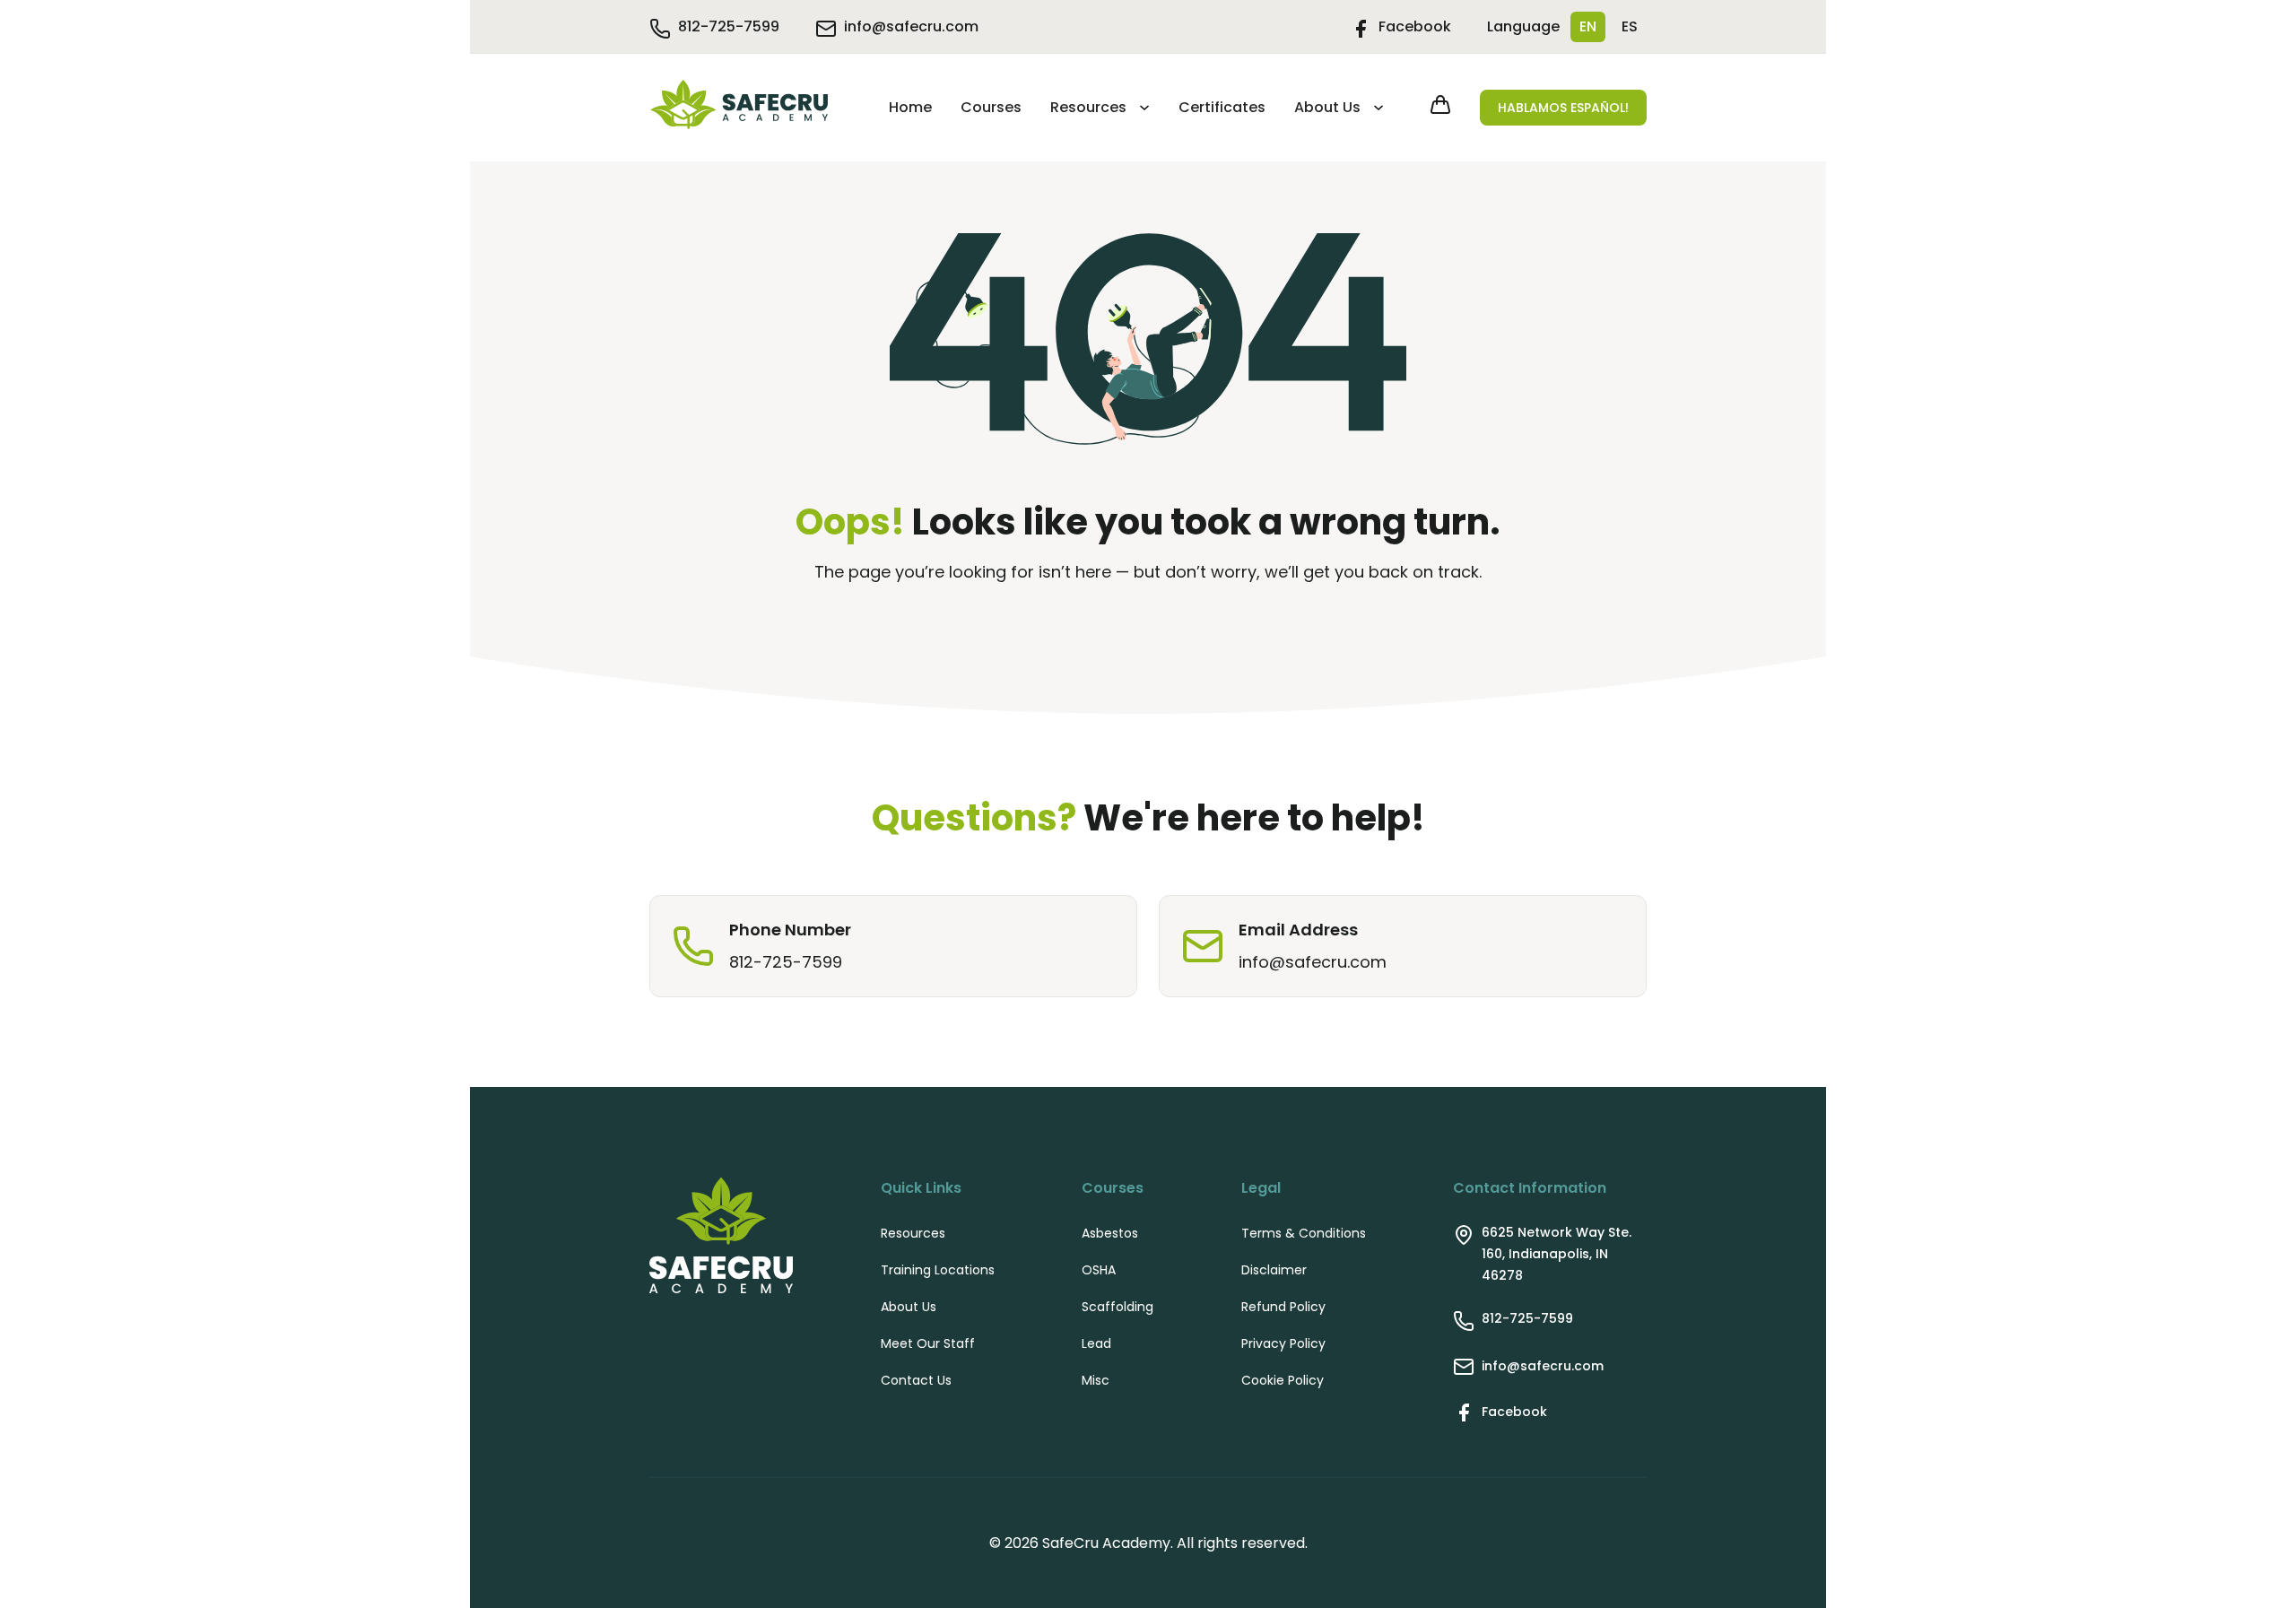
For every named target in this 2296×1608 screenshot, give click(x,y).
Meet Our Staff (928, 1343)
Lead (1096, 1343)
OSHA (1099, 1270)
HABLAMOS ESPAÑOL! (1563, 108)
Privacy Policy (1283, 1343)
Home (910, 107)
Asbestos (1110, 1233)
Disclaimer (1274, 1270)
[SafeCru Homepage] (739, 108)
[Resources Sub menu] (1142, 108)
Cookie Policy (1283, 1380)
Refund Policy (1283, 1307)
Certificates (1222, 107)
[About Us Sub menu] (1376, 108)
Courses (991, 107)
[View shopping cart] (1440, 108)
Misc (1096, 1380)
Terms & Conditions (1304, 1233)
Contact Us (916, 1380)
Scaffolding (1118, 1307)
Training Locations (938, 1270)
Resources (1088, 107)
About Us (1327, 107)
